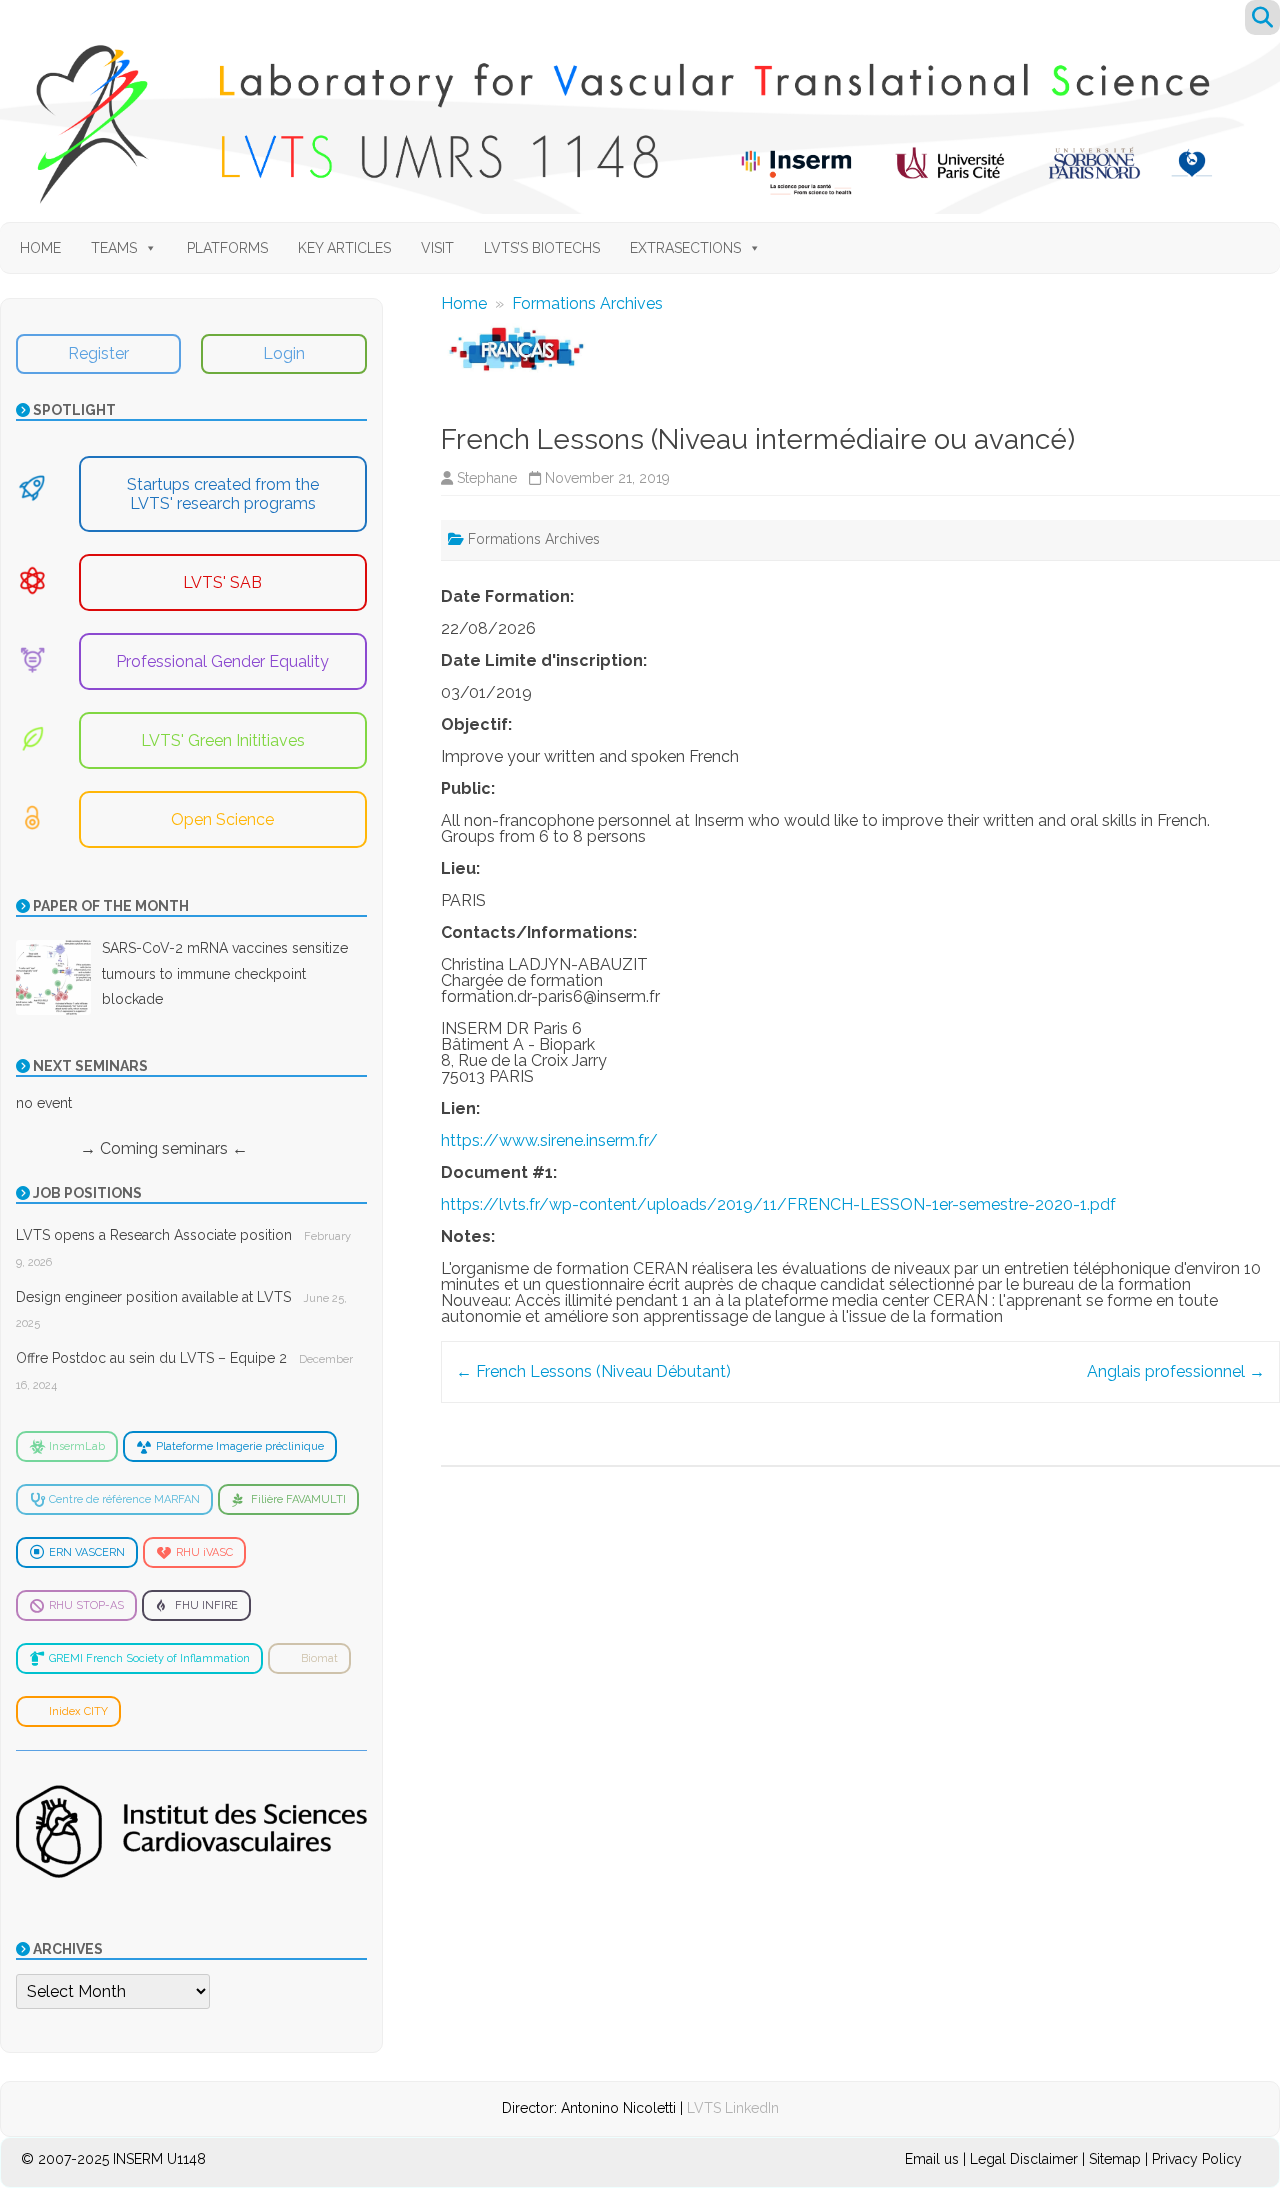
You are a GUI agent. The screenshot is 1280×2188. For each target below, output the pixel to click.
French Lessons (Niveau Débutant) (593, 1371)
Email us (934, 2159)
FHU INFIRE (206, 1605)
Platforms (227, 248)
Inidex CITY (78, 1711)
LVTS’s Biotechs (542, 248)
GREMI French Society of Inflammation (149, 1658)
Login (284, 353)
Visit (437, 248)
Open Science (222, 819)
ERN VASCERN (87, 1552)
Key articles (344, 248)
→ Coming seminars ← (132, 1148)
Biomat (319, 1658)
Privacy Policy (1197, 2159)
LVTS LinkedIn (733, 2108)
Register (98, 353)
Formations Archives (587, 303)
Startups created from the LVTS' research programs (223, 494)
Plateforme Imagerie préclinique (240, 1446)
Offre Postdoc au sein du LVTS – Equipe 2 (151, 1358)
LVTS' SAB (222, 582)
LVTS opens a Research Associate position (154, 1235)
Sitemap (1115, 2159)
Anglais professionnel (1176, 1371)
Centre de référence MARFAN (124, 1499)
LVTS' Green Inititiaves (223, 740)
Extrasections (685, 248)
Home (40, 248)
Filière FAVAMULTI (298, 1499)
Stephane (487, 478)
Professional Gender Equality (222, 661)
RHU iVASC (204, 1552)
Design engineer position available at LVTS (153, 1297)
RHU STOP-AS (86, 1605)
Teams (114, 248)
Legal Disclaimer (1024, 2159)
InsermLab (77, 1446)
